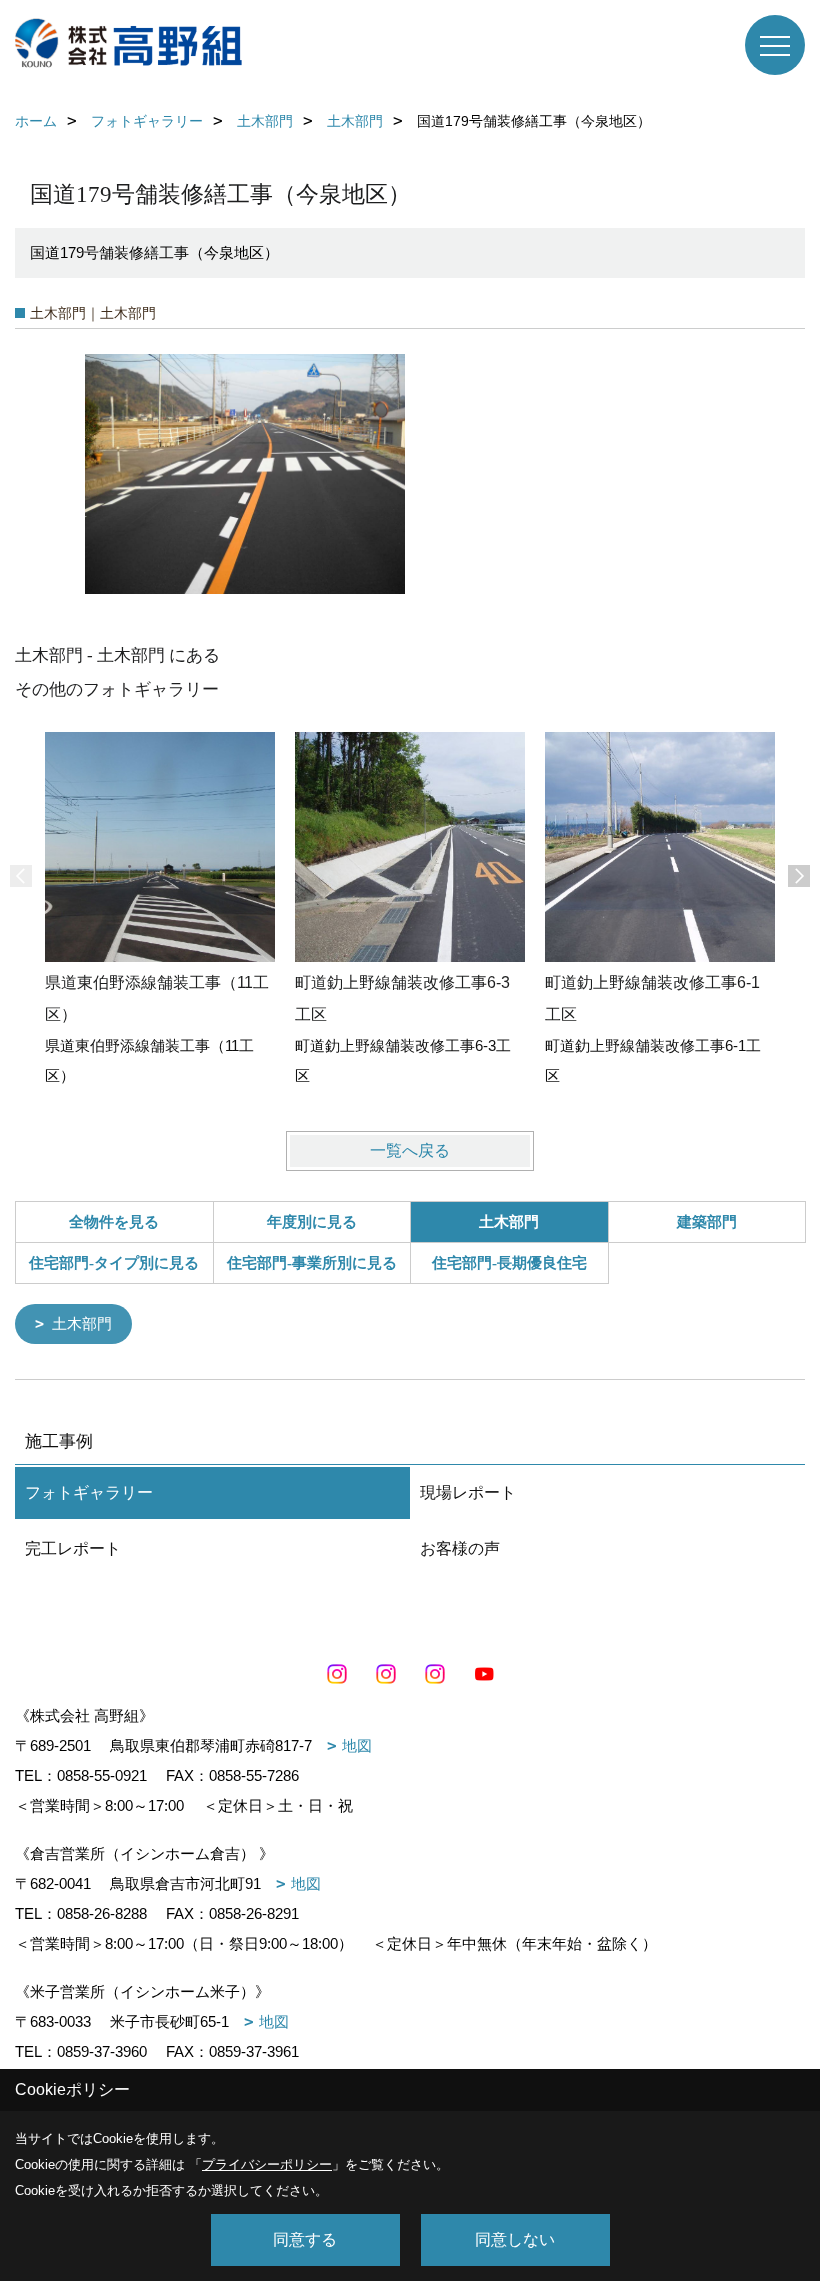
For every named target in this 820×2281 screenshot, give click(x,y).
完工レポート (73, 1548)
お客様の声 (460, 1548)
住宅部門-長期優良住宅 (509, 1263)
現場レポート (468, 1492)
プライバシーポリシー (267, 2164)
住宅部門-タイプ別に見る (114, 1263)
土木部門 (82, 1323)
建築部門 (707, 1222)
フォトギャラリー (89, 1492)
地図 (357, 1745)
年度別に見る (312, 1222)
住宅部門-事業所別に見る (312, 1263)
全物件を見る (114, 1222)
